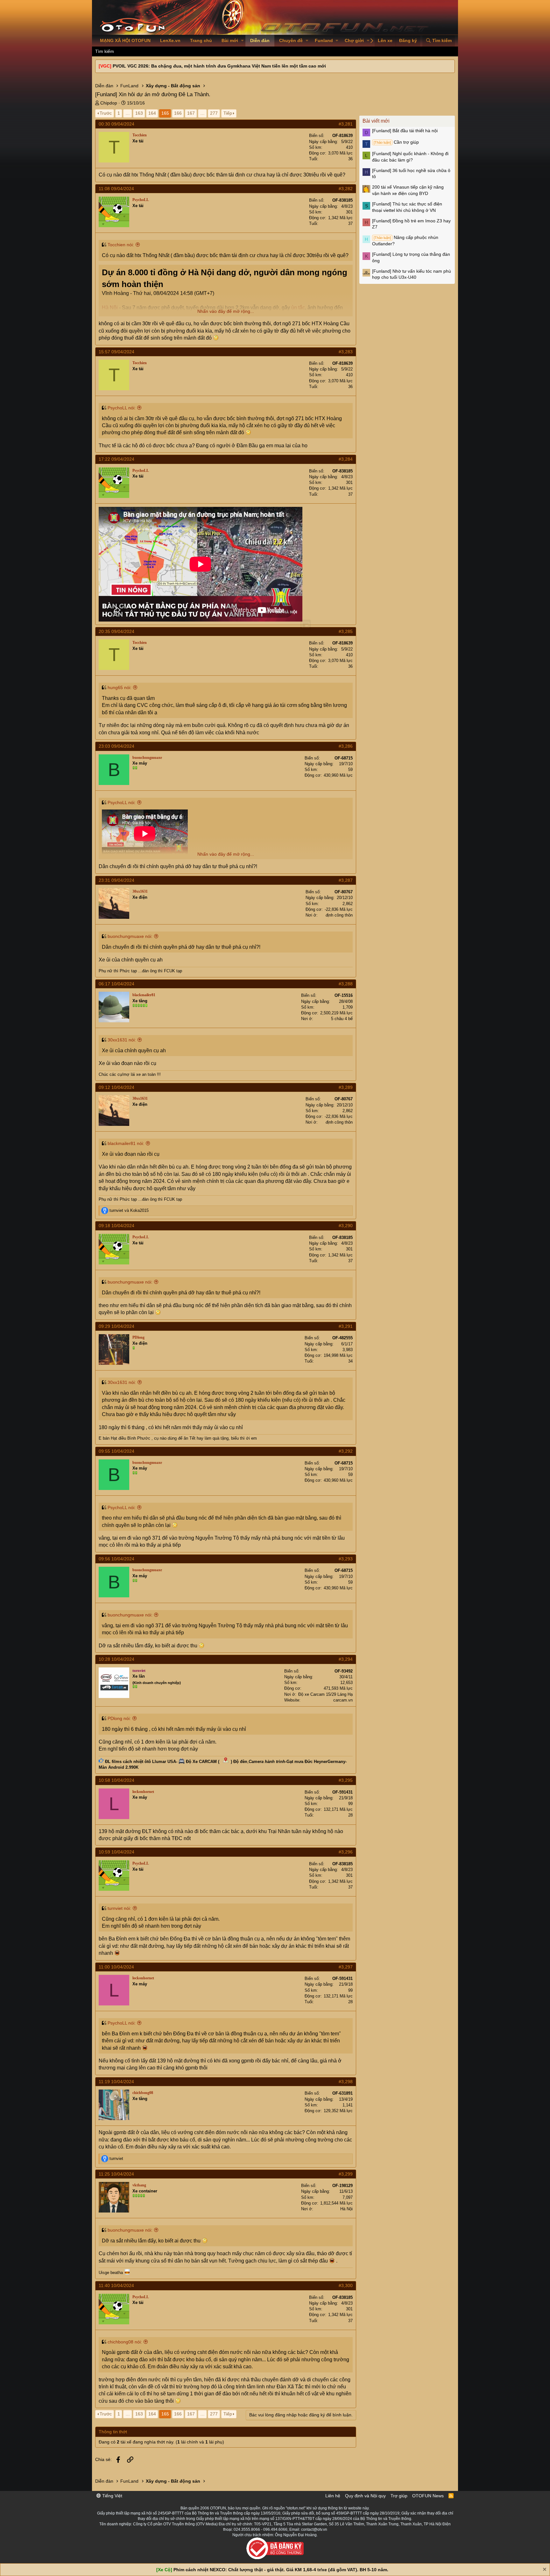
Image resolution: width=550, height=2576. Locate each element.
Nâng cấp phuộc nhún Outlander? (405, 241)
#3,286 (346, 746)
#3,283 (346, 352)
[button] (242, 41)
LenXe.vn (170, 40)
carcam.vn (343, 1700)
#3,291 (346, 1326)
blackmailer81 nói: (126, 1143)
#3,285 (346, 631)
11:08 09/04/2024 (116, 189)
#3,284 (346, 459)
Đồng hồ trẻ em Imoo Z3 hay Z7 (411, 224)
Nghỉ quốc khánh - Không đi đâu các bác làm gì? (410, 157)
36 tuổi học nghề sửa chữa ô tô (411, 174)
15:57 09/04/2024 (116, 352)
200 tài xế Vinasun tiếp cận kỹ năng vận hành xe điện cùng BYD (408, 190)
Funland (324, 40)
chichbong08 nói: (125, 2342)
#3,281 (346, 124)
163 (139, 113)
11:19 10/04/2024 (116, 2082)
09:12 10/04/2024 (116, 1087)
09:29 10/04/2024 (116, 1326)
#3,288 (346, 984)
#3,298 (346, 2082)
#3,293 (346, 1559)
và (129, 1210)
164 (152, 113)
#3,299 (346, 2174)
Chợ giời (354, 40)
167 (191, 113)
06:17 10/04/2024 (116, 984)
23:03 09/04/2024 (116, 746)
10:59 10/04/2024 (116, 1852)
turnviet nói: (119, 1908)
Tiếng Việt (112, 2496)
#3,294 (346, 1659)
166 (178, 113)
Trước (106, 113)
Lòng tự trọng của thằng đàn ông (411, 257)
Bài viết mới (376, 121)
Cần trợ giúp (396, 142)
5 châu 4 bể (342, 1019)
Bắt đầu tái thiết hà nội (405, 131)
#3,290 (346, 1226)
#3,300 (346, 2285)
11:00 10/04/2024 (116, 1967)
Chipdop (109, 103)
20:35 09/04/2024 (116, 631)
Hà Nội (346, 2209)
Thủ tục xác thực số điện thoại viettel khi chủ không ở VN (407, 207)
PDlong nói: (119, 1718)
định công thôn (339, 915)
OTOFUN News (428, 2496)
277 (214, 113)
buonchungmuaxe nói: (130, 936)
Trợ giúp (399, 2496)
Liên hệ (333, 2496)
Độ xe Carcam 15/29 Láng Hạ (325, 1694)
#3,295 (346, 1780)
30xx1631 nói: (122, 1040)
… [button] (128, 113)
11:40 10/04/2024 (116, 2285)
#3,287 (346, 880)
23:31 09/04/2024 (116, 880)
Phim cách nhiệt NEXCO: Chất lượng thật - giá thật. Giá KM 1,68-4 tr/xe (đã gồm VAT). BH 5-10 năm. (281, 2570)
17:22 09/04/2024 (116, 459)
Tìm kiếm (105, 51)
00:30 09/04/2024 (116, 124)
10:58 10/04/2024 (116, 1780)
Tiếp (228, 113)
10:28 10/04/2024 (116, 1659)
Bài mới (230, 40)
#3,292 (346, 1451)
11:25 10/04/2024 (116, 2174)
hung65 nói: (120, 687)
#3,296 (346, 1852)
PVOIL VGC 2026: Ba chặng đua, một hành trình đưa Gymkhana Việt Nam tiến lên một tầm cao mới (219, 66)
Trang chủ (201, 40)
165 (165, 113)
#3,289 (346, 1087)
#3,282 (346, 189)
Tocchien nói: (121, 245)
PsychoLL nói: (122, 408)
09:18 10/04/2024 (116, 1226)
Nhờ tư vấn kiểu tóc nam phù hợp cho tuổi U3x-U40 (412, 274)
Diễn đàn (260, 40)
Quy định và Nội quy (365, 2496)
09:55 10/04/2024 (116, 1451)
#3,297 (346, 1967)
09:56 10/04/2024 (116, 1559)
